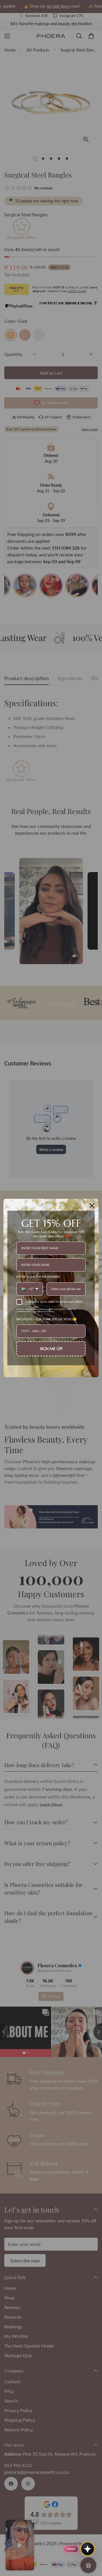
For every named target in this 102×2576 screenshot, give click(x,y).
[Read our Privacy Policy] (82, 1311)
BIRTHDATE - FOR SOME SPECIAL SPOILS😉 (47, 1319)
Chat (71, 2549)
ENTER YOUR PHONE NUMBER (38, 1277)
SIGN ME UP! (51, 1349)
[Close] (92, 1206)
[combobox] (30, 1289)
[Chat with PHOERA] (88, 2549)
